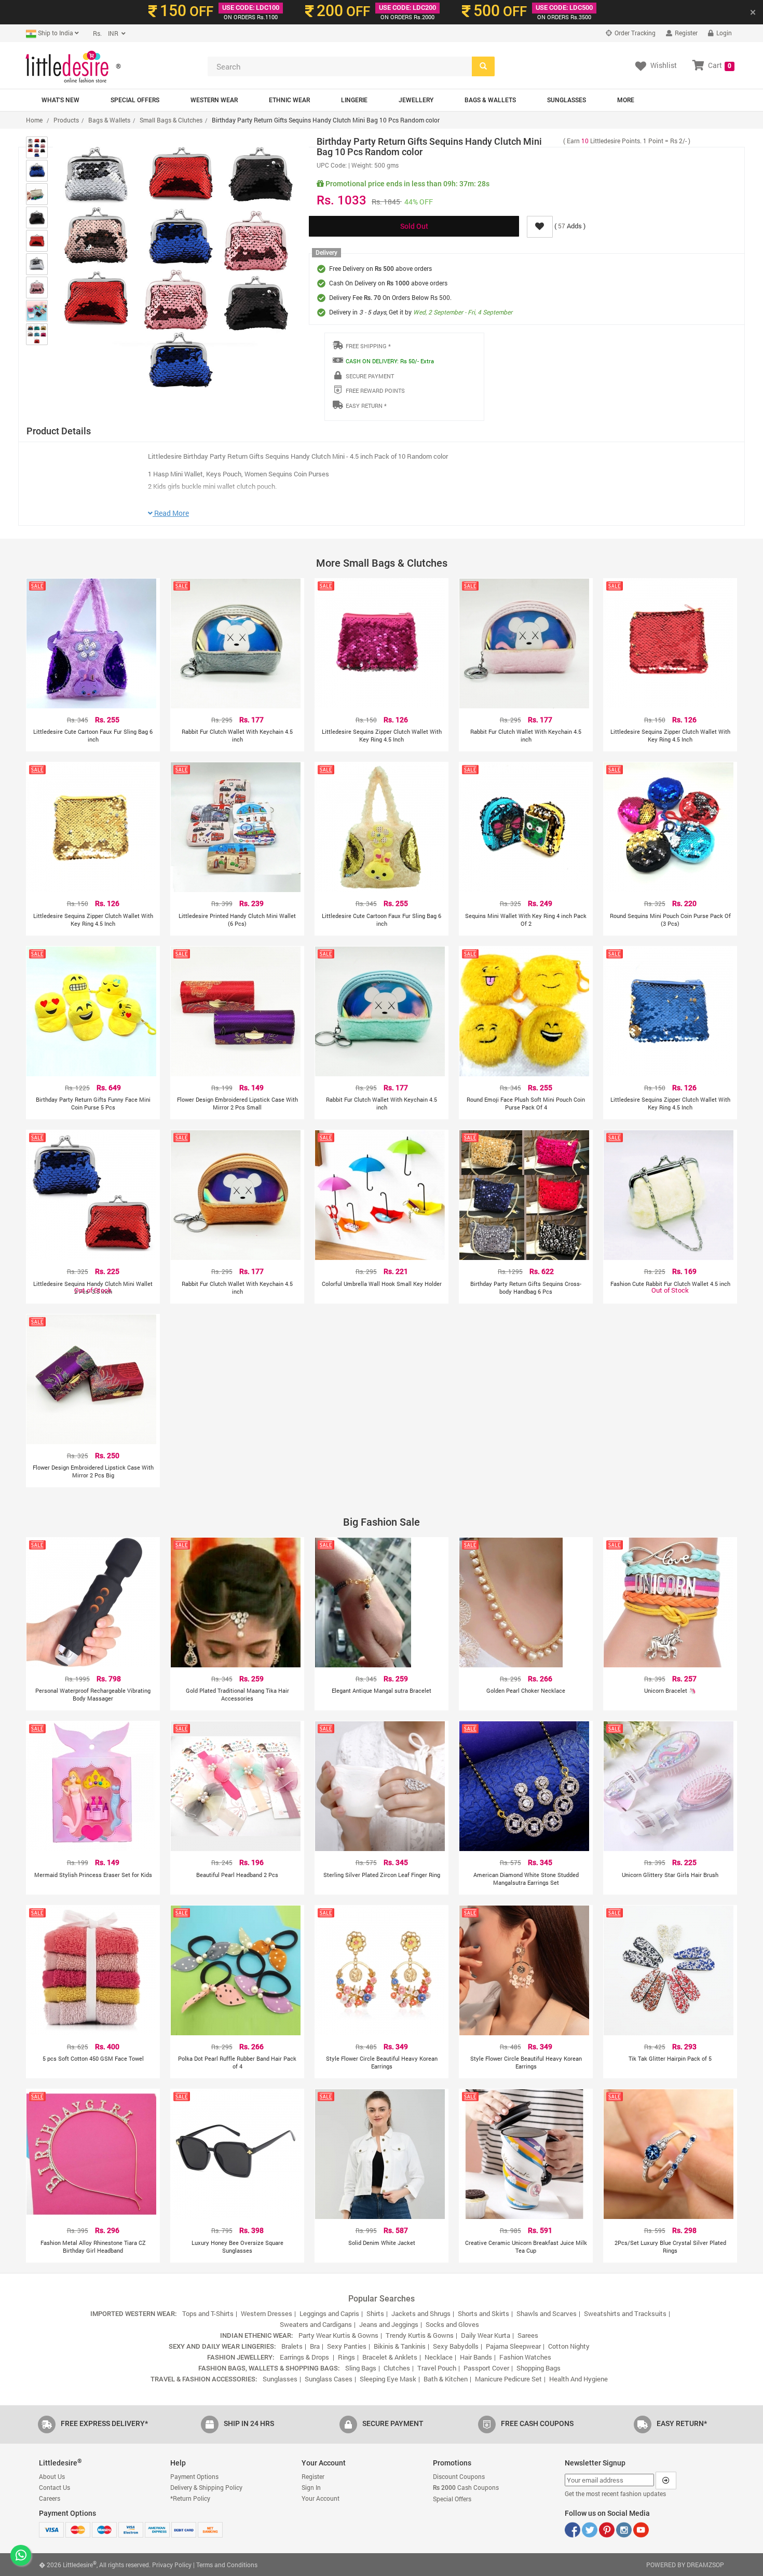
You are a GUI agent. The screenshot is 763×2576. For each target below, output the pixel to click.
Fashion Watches (525, 2357)
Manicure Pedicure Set (508, 2379)
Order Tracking (634, 33)
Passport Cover (486, 2368)
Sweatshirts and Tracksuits (625, 2313)
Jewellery (416, 100)
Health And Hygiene (578, 2379)
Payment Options (194, 2476)
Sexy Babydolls (456, 2346)
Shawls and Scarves (547, 2313)
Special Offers (135, 100)
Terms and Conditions (227, 2565)
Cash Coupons (466, 2487)
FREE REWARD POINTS (375, 390)
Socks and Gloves (452, 2324)
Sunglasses (567, 100)
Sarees (528, 2335)
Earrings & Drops (305, 2357)
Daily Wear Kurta (486, 2335)
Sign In (311, 2487)
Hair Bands (476, 2357)
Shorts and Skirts (483, 2313)
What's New (60, 100)
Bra (315, 2346)
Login (723, 33)
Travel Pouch (437, 2368)
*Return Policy (190, 2498)
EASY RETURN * (366, 406)
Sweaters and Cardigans (316, 2324)
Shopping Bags (539, 2368)
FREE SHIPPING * (368, 346)
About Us (52, 2476)
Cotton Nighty (569, 2346)
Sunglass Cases (329, 2379)
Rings (346, 2357)
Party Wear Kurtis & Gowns (338, 2335)
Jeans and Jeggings (389, 2324)
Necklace (439, 2357)
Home (34, 120)
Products (66, 120)
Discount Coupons (459, 2476)
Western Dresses (267, 2313)
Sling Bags (361, 2368)
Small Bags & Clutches (171, 120)
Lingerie (354, 100)
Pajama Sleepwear (513, 2346)
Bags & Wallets (490, 100)
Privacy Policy (172, 2565)
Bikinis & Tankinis (400, 2346)
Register (685, 33)
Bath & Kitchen (446, 2379)
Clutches (397, 2368)
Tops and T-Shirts (208, 2313)
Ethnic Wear (289, 100)
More (626, 100)
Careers (50, 2498)
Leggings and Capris (329, 2313)
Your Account (321, 2498)
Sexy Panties (347, 2346)
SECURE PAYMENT (370, 376)
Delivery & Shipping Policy (206, 2487)
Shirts (375, 2313)
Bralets (292, 2346)
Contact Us (55, 2487)
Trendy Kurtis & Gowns (420, 2335)
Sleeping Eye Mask (388, 2379)
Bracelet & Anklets (390, 2357)
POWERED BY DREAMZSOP (685, 2565)
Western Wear (214, 100)
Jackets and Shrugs (421, 2313)
